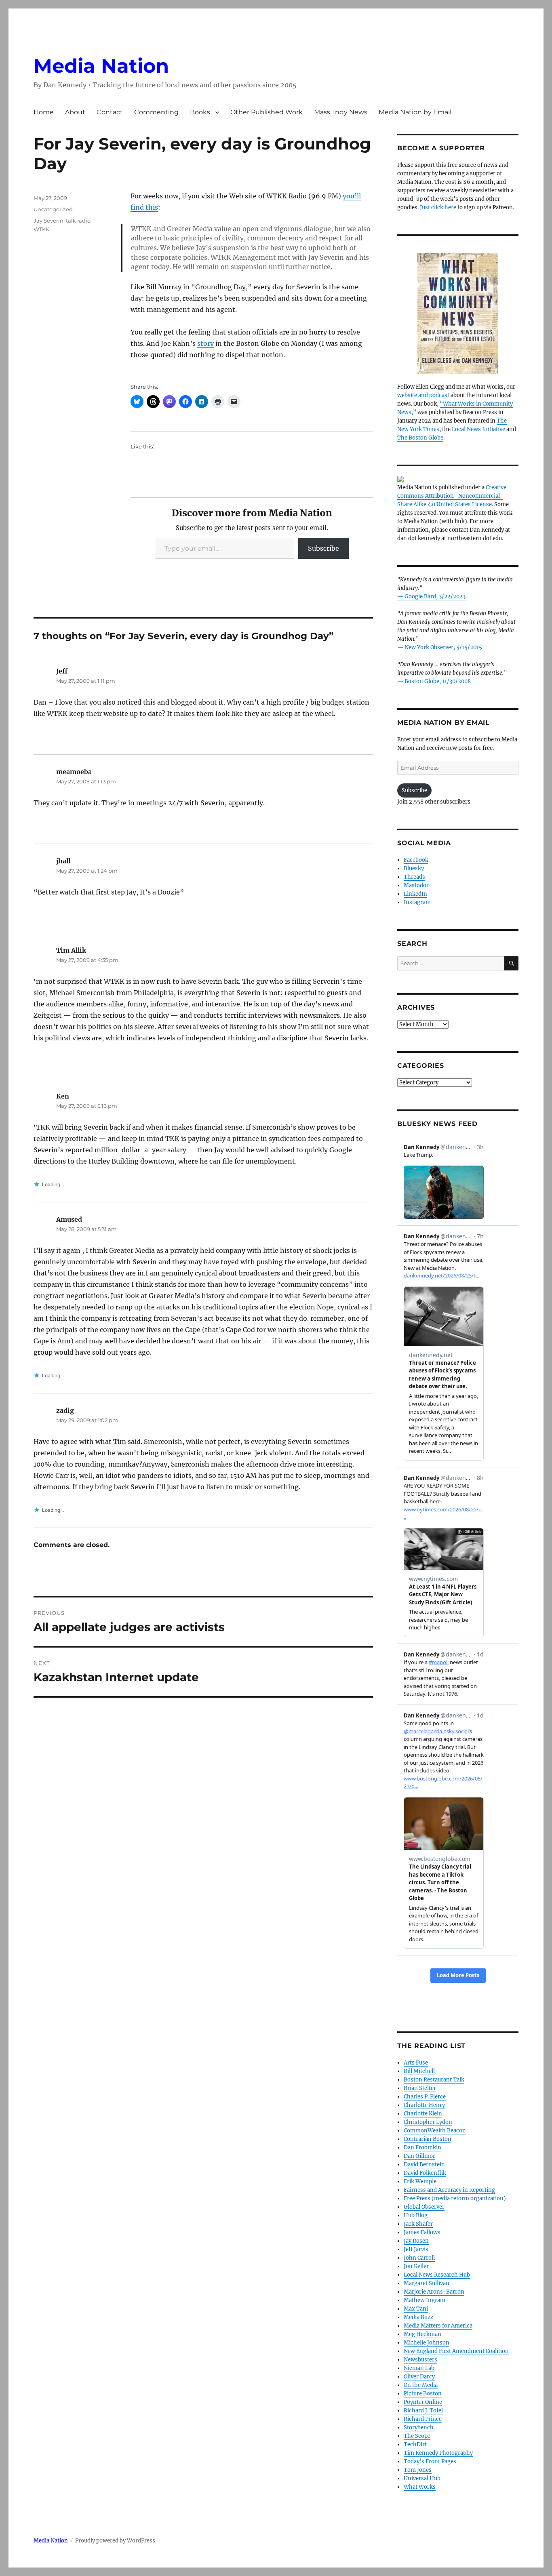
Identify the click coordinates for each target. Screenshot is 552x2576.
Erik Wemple (420, 2181)
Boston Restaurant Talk (434, 2080)
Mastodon (417, 885)
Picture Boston (423, 2394)
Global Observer (424, 2207)
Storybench (419, 2428)
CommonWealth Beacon (435, 2131)
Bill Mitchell (419, 2071)
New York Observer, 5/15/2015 (443, 647)
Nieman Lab (419, 2368)
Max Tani (416, 2309)
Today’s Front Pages (430, 2461)
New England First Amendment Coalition (456, 2351)
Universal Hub (422, 2478)
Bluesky (414, 868)
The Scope (417, 2436)
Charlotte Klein (423, 2114)
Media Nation (101, 66)
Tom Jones (418, 2470)
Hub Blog (416, 2215)
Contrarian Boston (428, 2139)
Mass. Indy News (341, 112)
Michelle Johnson (427, 2343)
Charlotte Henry (424, 2105)
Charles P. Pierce (425, 2097)
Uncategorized (53, 209)
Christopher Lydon (428, 2122)
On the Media (421, 2385)
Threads (414, 877)
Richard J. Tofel (423, 2411)
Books (200, 112)
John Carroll (419, 2258)
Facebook (416, 860)
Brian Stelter (420, 2088)
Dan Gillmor (419, 2156)
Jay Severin (48, 221)
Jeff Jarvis (416, 2249)
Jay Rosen (416, 2241)
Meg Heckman (422, 2334)
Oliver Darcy (419, 2377)
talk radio (78, 221)
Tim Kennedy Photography (438, 2453)
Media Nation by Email (415, 112)
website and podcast (423, 395)
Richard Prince (423, 2419)
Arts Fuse (416, 2063)
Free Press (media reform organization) (455, 2198)
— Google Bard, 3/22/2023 (431, 597)
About (75, 112)
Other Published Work (267, 112)
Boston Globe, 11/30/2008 (438, 681)
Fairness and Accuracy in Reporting (449, 2190)
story (205, 343)
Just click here (438, 207)
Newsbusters (420, 2360)
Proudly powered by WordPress (115, 2541)
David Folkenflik (425, 2173)
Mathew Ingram (425, 2300)
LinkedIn (415, 894)
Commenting (156, 112)
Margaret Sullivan (427, 2283)
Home (44, 112)
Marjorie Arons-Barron (434, 2292)
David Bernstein (424, 2165)
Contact (110, 112)
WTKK (41, 229)
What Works (420, 2487)
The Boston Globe (420, 438)
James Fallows (422, 2232)
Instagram (417, 902)
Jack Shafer (418, 2224)
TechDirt (415, 2444)
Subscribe (323, 548)
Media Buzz (418, 2317)
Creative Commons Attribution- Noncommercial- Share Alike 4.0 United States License (452, 496)
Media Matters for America (438, 2326)
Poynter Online (423, 2402)
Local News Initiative (478, 429)
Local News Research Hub (437, 2275)
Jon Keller (416, 2266)
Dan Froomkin (422, 2148)
